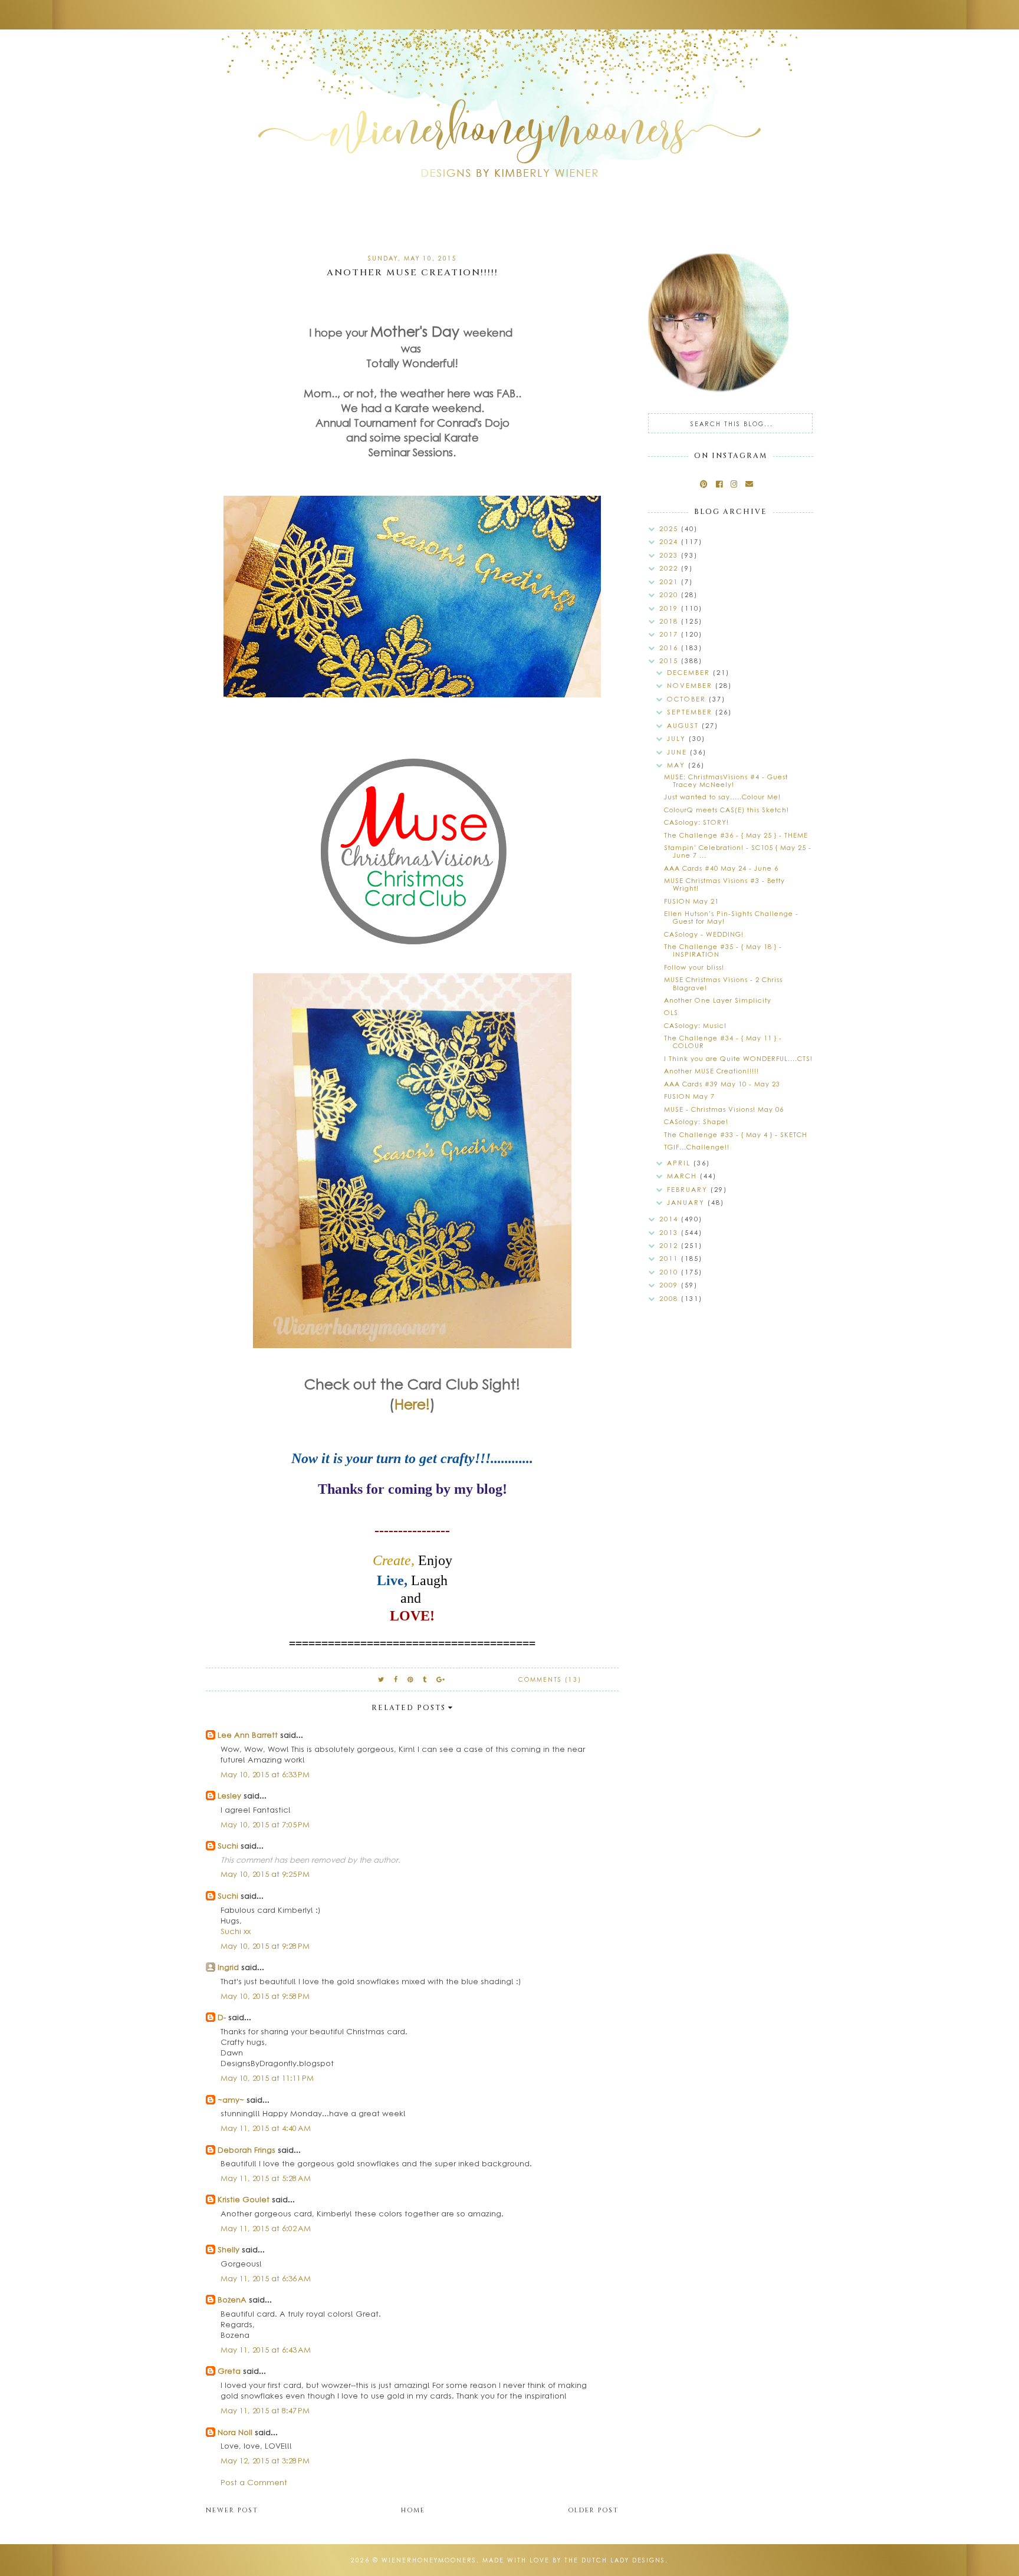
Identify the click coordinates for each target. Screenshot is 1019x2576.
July (678, 738)
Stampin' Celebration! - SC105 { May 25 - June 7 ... (738, 851)
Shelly (229, 2249)
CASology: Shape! (696, 1121)
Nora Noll (235, 2432)
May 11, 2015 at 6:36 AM (266, 2278)
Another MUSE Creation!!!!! (711, 1071)
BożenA (232, 2299)
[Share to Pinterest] (411, 1679)
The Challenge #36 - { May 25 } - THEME (736, 835)
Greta (229, 2371)
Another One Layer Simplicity (718, 1000)
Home (413, 2510)
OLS (671, 1012)
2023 (670, 555)
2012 (670, 1245)
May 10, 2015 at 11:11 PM (267, 2078)
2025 (670, 528)
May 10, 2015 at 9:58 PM (265, 1996)
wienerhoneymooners (429, 2560)
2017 (670, 634)
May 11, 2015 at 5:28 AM (266, 2178)
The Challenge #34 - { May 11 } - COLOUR (723, 1042)
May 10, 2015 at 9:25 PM (265, 1874)
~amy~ (231, 2099)
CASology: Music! (695, 1025)
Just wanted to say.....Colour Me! (722, 797)
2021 (670, 582)
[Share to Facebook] (396, 1679)
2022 (670, 568)
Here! (412, 1404)
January (687, 1202)
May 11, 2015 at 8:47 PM (265, 2410)
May (678, 765)
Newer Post (232, 2510)
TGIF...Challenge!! (697, 1147)
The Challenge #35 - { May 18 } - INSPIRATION (723, 950)
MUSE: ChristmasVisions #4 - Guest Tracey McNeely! (726, 780)
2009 (670, 1285)
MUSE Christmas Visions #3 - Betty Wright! (724, 884)
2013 (670, 1232)
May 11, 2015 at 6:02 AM (266, 2228)
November (691, 685)
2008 (670, 1298)
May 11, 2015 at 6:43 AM (266, 2349)
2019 (670, 608)
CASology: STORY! (696, 822)
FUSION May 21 (691, 901)
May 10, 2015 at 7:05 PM (265, 1824)
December (690, 672)
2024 (670, 541)
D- (222, 2017)
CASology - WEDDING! (704, 934)
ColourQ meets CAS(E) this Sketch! (727, 810)
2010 (670, 1272)
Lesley (231, 1795)
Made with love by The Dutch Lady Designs (574, 2560)
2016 (670, 648)
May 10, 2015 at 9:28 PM (265, 1946)
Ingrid (228, 1967)
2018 (670, 621)
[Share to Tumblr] (425, 1679)
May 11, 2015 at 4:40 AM (266, 2128)
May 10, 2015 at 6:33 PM (265, 1774)
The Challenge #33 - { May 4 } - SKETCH (736, 1134)
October (688, 699)
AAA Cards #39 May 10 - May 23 (722, 1084)
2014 (670, 1219)
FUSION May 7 (689, 1096)
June (678, 752)
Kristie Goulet (244, 2199)
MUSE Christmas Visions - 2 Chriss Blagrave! (723, 983)
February (689, 1189)
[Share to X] (382, 1679)
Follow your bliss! (694, 967)
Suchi (228, 1845)
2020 (670, 594)
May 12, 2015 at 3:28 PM (265, 2460)
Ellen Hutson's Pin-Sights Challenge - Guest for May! (731, 917)
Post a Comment (254, 2482)
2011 (670, 1258)
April (680, 1163)
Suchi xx (236, 1931)
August (684, 725)
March (683, 1176)
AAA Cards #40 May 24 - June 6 (721, 868)
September (691, 712)
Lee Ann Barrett (248, 1735)
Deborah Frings (246, 2150)
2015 (670, 661)
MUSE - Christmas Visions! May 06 (724, 1109)
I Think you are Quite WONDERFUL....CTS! (738, 1058)
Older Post (593, 2510)
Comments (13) (550, 1679)
